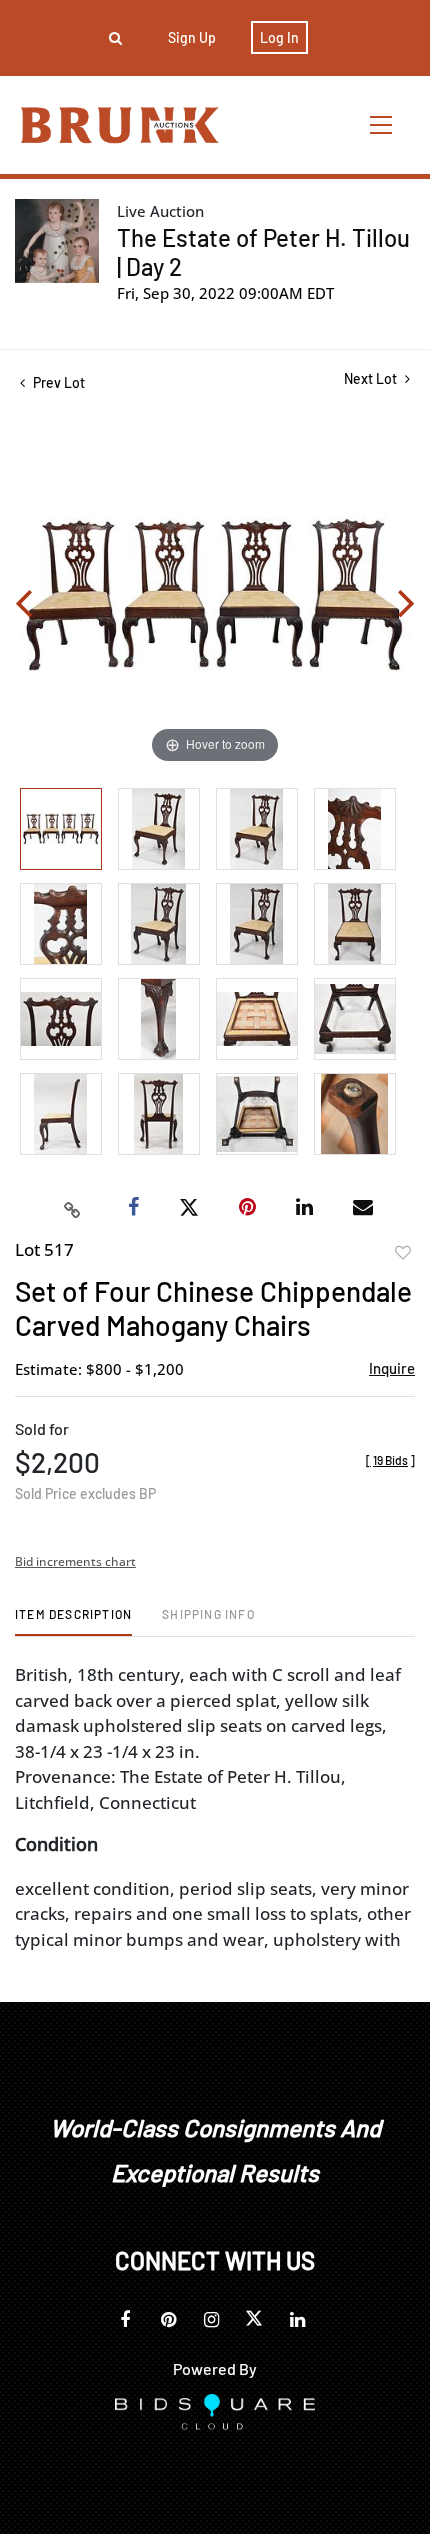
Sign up (192, 37)
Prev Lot (57, 382)
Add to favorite (403, 1253)
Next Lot (372, 378)
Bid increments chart (75, 1561)
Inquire (392, 1368)
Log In (279, 37)
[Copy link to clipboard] (73, 1208)
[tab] (73, 1621)
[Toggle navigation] (382, 124)
